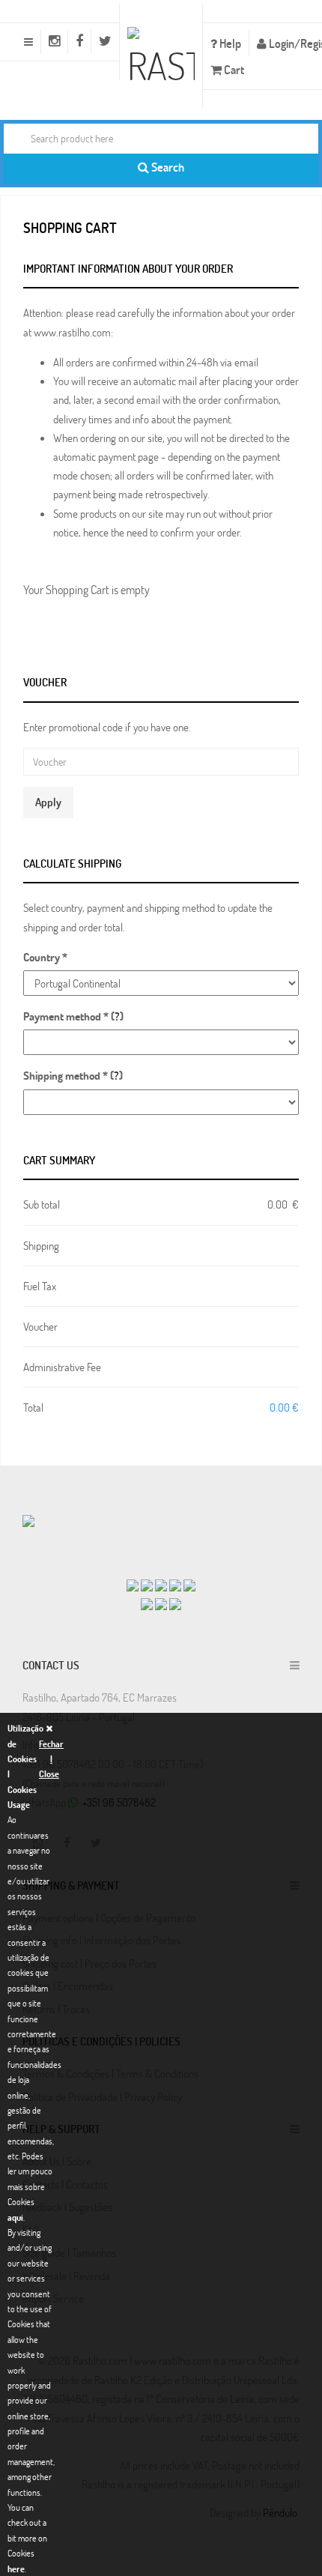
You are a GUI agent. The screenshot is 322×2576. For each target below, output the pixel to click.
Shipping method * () (73, 1075)
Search (167, 167)
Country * (45, 957)
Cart (233, 69)
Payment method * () (73, 1016)
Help (229, 43)
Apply (48, 802)
